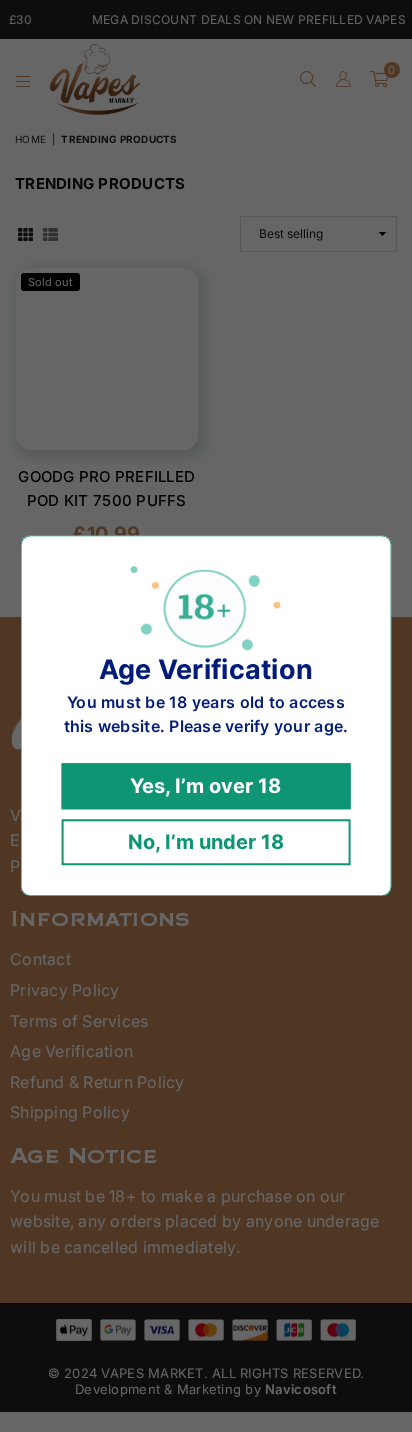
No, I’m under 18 (206, 843)
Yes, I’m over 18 (205, 787)
